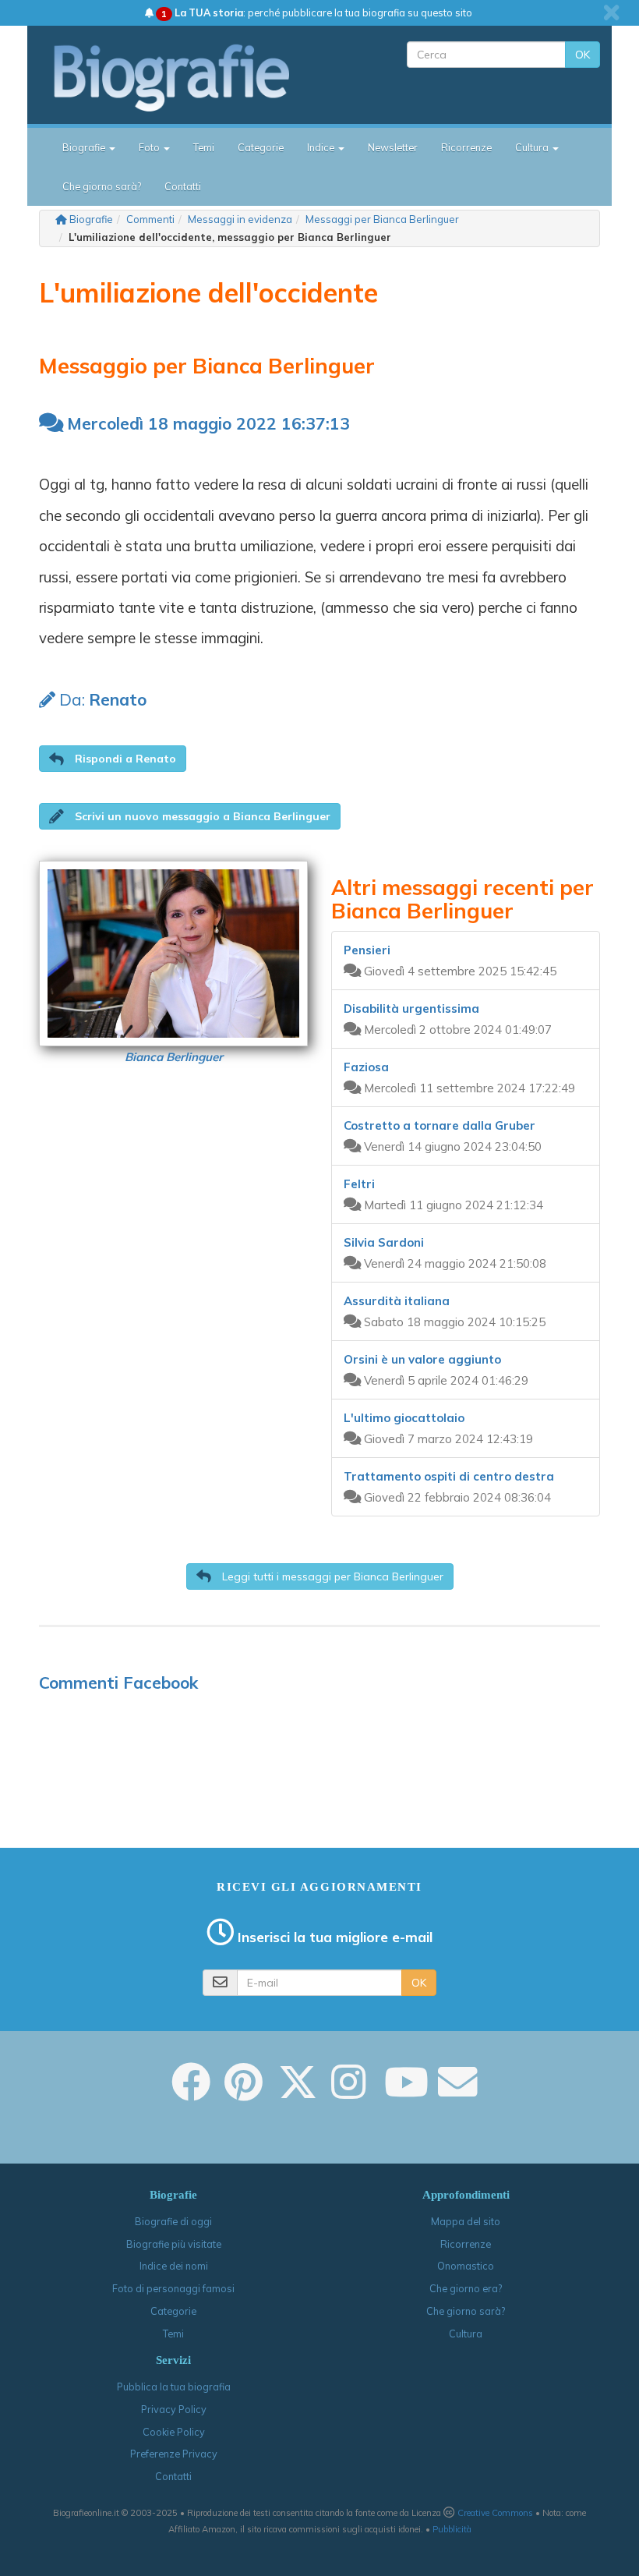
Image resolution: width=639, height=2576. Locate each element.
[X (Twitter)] (298, 2093)
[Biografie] (185, 77)
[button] (113, 759)
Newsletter (393, 147)
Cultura (466, 2334)
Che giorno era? (466, 2288)
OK (583, 55)
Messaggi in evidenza (240, 219)
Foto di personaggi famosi (173, 2288)
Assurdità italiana (397, 1301)
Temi (204, 147)
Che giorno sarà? (102, 186)
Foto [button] (150, 147)
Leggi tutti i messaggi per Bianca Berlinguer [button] (331, 1576)
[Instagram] (348, 2093)
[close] (611, 12)
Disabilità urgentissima (411, 1008)
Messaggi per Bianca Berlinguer (382, 219)
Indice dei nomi (174, 2266)
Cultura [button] (533, 147)
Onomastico (466, 2266)
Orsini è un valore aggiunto (422, 1359)
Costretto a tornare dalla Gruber (440, 1125)
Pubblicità (452, 2529)
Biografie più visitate (174, 2244)
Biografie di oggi (173, 2221)
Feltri (359, 1184)
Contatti (183, 186)
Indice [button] (322, 147)
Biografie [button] (85, 147)
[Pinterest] (244, 2093)
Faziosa (366, 1067)
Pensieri (367, 950)
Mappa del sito (466, 2221)
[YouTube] (406, 2093)
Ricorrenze (466, 147)
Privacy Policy (174, 2409)
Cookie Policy (174, 2432)
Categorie (261, 147)
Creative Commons (495, 2513)
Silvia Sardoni (384, 1242)
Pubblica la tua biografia (174, 2387)
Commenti (150, 219)
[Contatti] (457, 2093)
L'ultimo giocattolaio (404, 1418)
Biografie (91, 219)
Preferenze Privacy (174, 2454)
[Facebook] (191, 2093)
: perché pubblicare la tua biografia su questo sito (317, 12)
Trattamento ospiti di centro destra (449, 1476)
